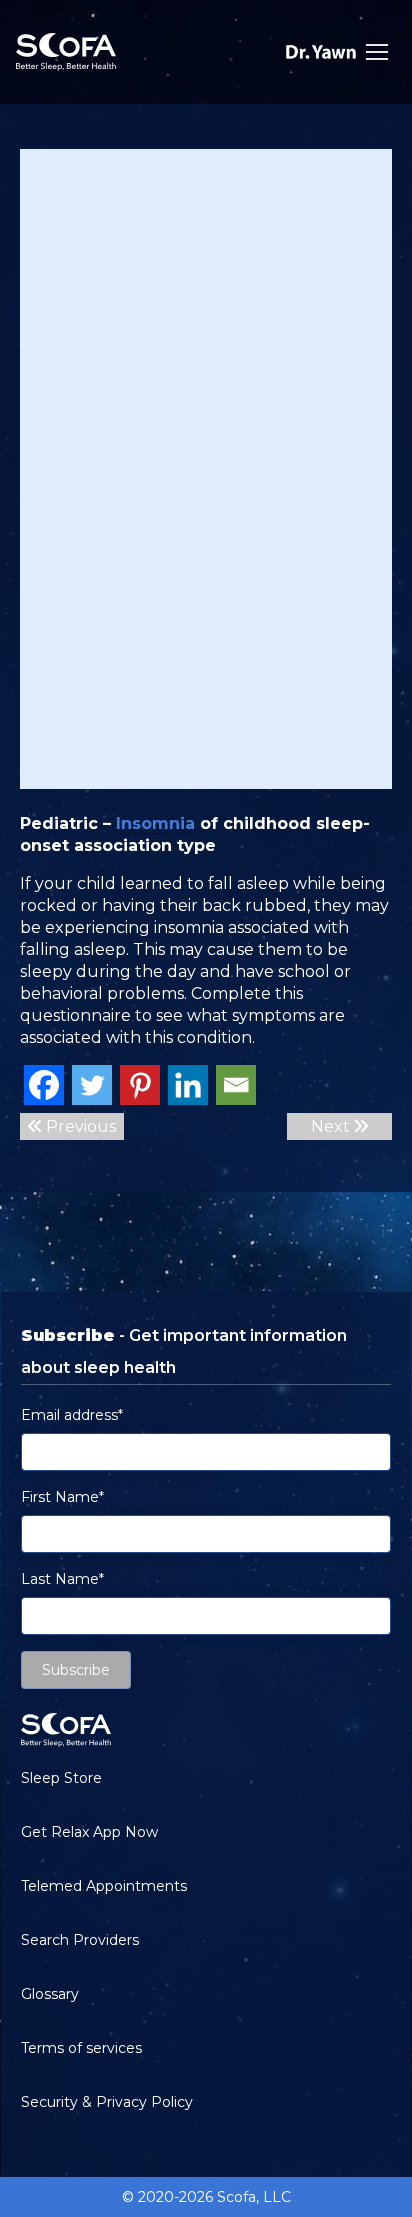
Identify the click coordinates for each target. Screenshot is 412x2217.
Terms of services (81, 2048)
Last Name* (62, 1579)
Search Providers (80, 1940)
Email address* (72, 1415)
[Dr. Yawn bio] (321, 52)
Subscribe (76, 1670)
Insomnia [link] (155, 823)
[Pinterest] (140, 1085)
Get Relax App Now (89, 1832)
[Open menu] (377, 52)
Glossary (50, 1994)
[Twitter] (92, 1085)
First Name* (62, 1497)
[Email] (236, 1085)
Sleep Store (61, 1778)
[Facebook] (44, 1085)
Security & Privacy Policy (107, 2102)
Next (332, 1126)
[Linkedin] (188, 1085)
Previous (79, 1126)
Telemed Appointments (104, 1886)
